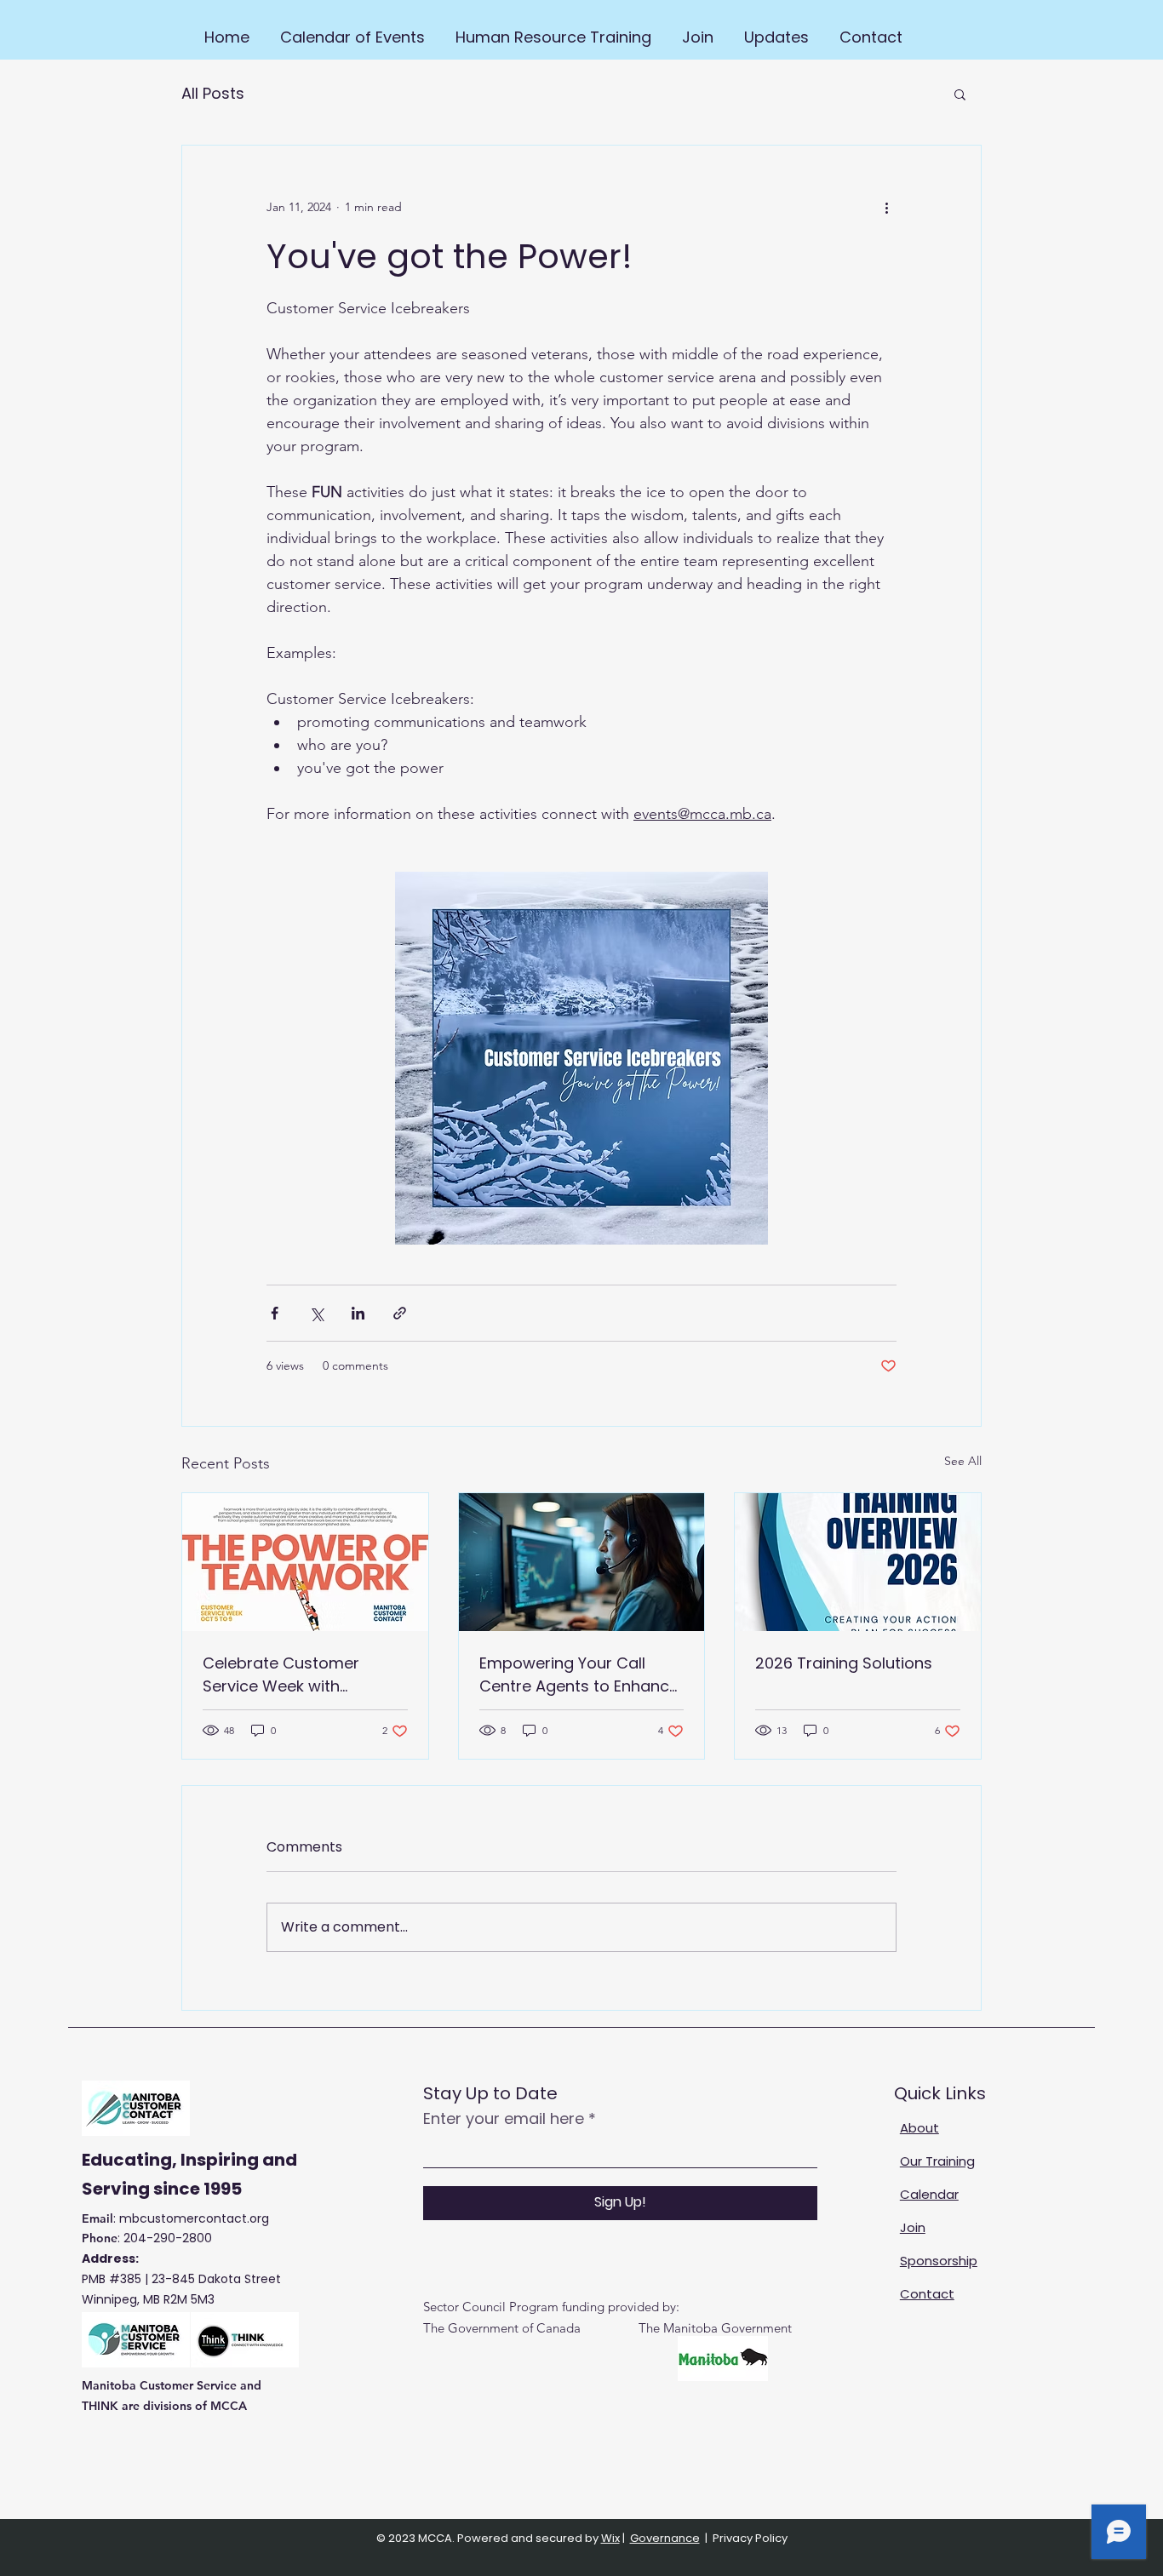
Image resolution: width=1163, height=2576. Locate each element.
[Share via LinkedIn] (358, 1313)
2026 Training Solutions (844, 1663)
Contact (927, 2294)
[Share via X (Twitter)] (316, 1313)
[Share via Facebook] (275, 1313)
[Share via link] (400, 1313)
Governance (665, 2538)
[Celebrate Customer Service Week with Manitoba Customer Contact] (305, 1562)
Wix (610, 2538)
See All (963, 1461)
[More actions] (886, 207)
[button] (960, 94)
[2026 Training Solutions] (858, 1562)
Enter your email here (504, 2119)
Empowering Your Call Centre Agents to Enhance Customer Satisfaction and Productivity (579, 1675)
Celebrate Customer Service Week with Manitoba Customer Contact (281, 1675)
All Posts (213, 93)
